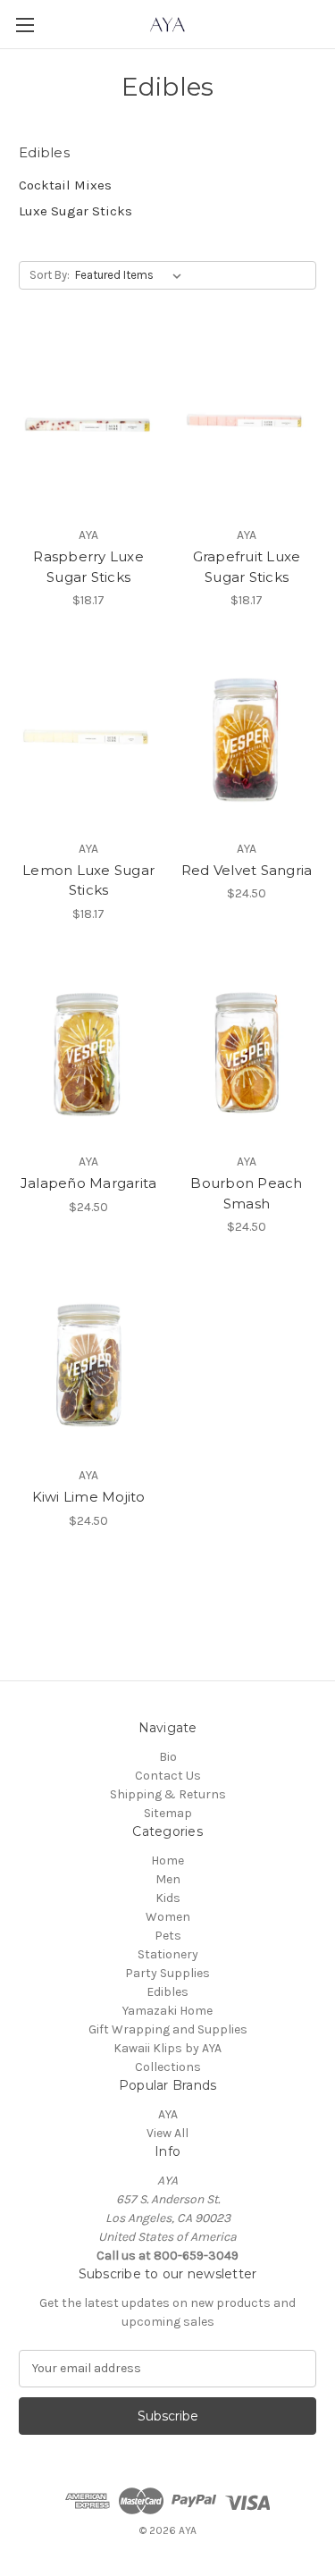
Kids (168, 1898)
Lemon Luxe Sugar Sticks (88, 880)
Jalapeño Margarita (89, 1183)
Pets (168, 1936)
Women (168, 1917)
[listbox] (132, 275)
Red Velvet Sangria (247, 870)
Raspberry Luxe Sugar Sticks (88, 567)
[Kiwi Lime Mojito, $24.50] (88, 1365)
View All (167, 2133)
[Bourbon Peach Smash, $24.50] (247, 1052)
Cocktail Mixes (65, 185)
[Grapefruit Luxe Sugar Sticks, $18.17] (247, 425)
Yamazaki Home (167, 2011)
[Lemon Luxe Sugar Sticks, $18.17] (88, 738)
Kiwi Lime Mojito (89, 1497)
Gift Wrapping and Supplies (168, 2029)
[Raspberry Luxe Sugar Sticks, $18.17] (88, 425)
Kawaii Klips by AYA (167, 2048)
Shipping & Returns (168, 1794)
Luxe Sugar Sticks (75, 211)
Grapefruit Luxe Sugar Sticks (247, 567)
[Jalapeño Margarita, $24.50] (88, 1052)
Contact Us (168, 1776)
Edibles (167, 1992)
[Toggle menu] (25, 25)
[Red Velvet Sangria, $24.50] (247, 738)
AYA (168, 2114)
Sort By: (50, 275)
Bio (168, 1757)
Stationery (168, 1954)
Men (168, 1879)
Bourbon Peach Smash (246, 1193)
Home (167, 1860)
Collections (168, 2067)
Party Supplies (167, 1973)
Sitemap (168, 1813)
